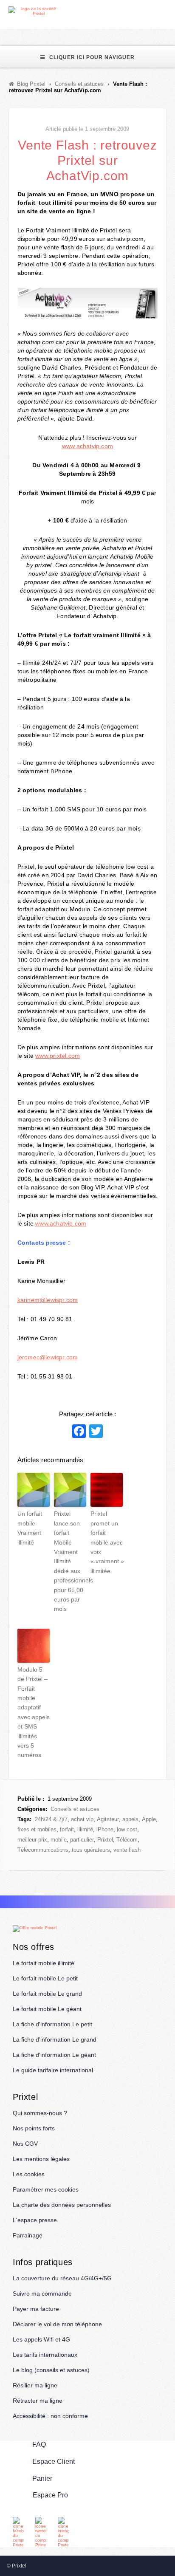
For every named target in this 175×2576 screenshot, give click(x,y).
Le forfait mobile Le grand (47, 1994)
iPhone (105, 1829)
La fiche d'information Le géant (54, 2055)
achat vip (82, 1819)
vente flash (127, 1850)
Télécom (127, 1840)
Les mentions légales (41, 2159)
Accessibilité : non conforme (50, 2416)
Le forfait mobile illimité (44, 1963)
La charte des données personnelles (62, 2205)
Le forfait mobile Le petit (45, 1978)
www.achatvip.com (87, 446)
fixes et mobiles (37, 1829)
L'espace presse (35, 2220)
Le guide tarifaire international (53, 2070)
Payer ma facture (36, 2309)
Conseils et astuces (75, 1809)
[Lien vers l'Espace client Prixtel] (170, 11)
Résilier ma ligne (35, 2385)
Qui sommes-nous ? (40, 2113)
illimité (85, 1829)
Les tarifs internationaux (45, 2355)
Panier (42, 2479)
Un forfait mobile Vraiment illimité (30, 1528)
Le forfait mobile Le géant (47, 2009)
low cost (127, 1829)
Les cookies (29, 2174)
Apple (149, 1819)
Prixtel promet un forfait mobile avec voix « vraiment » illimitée (107, 1542)
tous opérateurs (91, 1850)
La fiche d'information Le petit (52, 2024)
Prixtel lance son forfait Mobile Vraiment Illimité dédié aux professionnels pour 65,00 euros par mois (70, 1561)
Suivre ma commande (42, 2294)
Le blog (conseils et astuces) (51, 2370)
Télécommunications (43, 1850)
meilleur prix (32, 1840)
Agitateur (108, 1819)
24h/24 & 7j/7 (51, 1819)
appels (130, 1819)
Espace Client (54, 2462)
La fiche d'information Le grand (55, 2039)
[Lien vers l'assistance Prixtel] (150, 11)
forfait (67, 1829)
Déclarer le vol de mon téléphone (57, 2324)
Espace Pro (50, 2495)
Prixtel (105, 1840)
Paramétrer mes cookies (46, 2189)
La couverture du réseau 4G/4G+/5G (62, 2278)
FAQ (39, 2445)
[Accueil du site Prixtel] (35, 11)
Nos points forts (34, 2128)
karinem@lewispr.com (48, 1300)
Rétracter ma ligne (38, 2401)
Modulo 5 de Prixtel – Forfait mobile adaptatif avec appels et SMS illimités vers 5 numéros (34, 1712)
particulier (82, 1840)
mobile (59, 1840)
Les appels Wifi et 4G (41, 2339)
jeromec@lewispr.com (48, 1357)
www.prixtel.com (58, 1056)
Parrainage (28, 2235)
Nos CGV (25, 2144)
